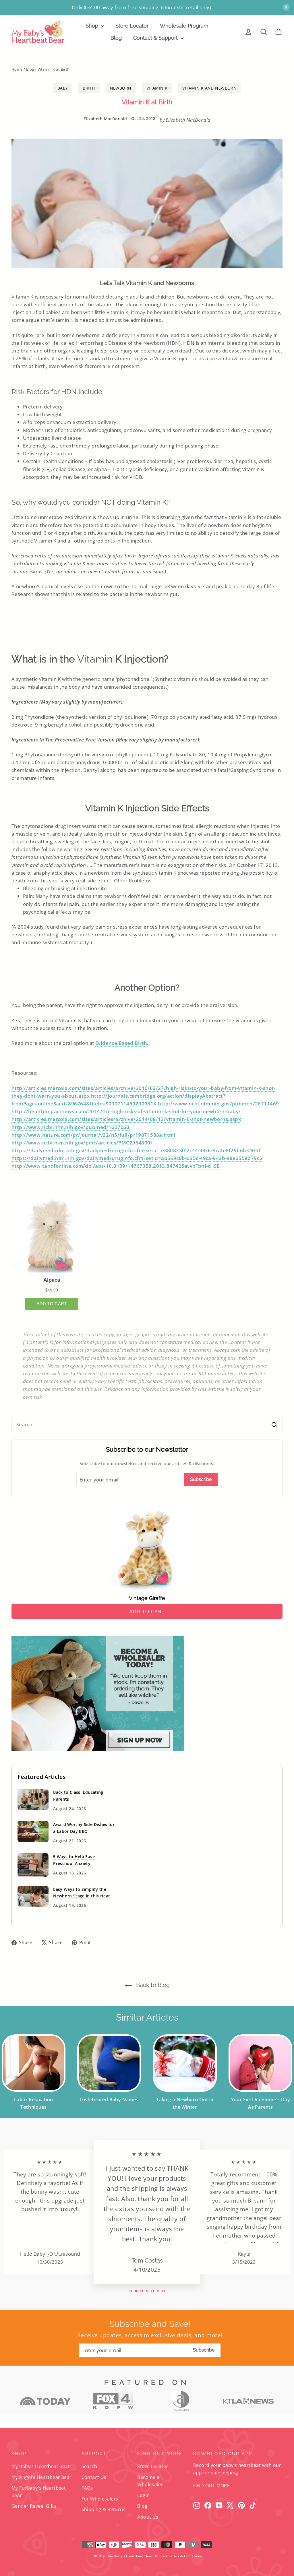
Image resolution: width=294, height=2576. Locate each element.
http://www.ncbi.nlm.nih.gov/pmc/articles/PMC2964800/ (82, 1143)
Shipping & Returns (104, 2509)
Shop (93, 26)
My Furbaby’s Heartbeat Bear (39, 2491)
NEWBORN (121, 88)
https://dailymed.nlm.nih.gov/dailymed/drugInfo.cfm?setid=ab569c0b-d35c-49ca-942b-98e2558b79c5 (137, 1158)
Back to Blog (152, 1985)
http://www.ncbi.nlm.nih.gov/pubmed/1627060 (70, 1127)
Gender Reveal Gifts (34, 2506)
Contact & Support (156, 38)
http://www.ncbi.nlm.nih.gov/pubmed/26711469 (218, 1104)
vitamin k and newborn (209, 88)
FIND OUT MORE (211, 2486)
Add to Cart (147, 1611)
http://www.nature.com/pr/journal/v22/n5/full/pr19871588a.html (93, 1135)
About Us (148, 2517)
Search (89, 2466)
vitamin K (157, 88)
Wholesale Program (184, 26)
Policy (160, 2556)
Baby (63, 88)
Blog (116, 38)
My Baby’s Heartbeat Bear (41, 2466)
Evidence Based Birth (121, 1043)
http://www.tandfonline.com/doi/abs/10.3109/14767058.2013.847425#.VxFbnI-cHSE (115, 1166)
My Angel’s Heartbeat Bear (42, 2477)
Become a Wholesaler (150, 2481)
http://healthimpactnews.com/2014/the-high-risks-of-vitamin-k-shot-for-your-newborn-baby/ (126, 1111)
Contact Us (94, 2477)
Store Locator (132, 26)
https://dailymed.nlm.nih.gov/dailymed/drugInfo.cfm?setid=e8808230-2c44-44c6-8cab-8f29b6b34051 (136, 1150)
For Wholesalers (100, 2499)
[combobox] (147, 1424)
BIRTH (89, 88)
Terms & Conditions (185, 2556)
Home (17, 69)
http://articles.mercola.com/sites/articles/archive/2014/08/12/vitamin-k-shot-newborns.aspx (126, 1119)
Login (143, 2495)
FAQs (87, 2488)
